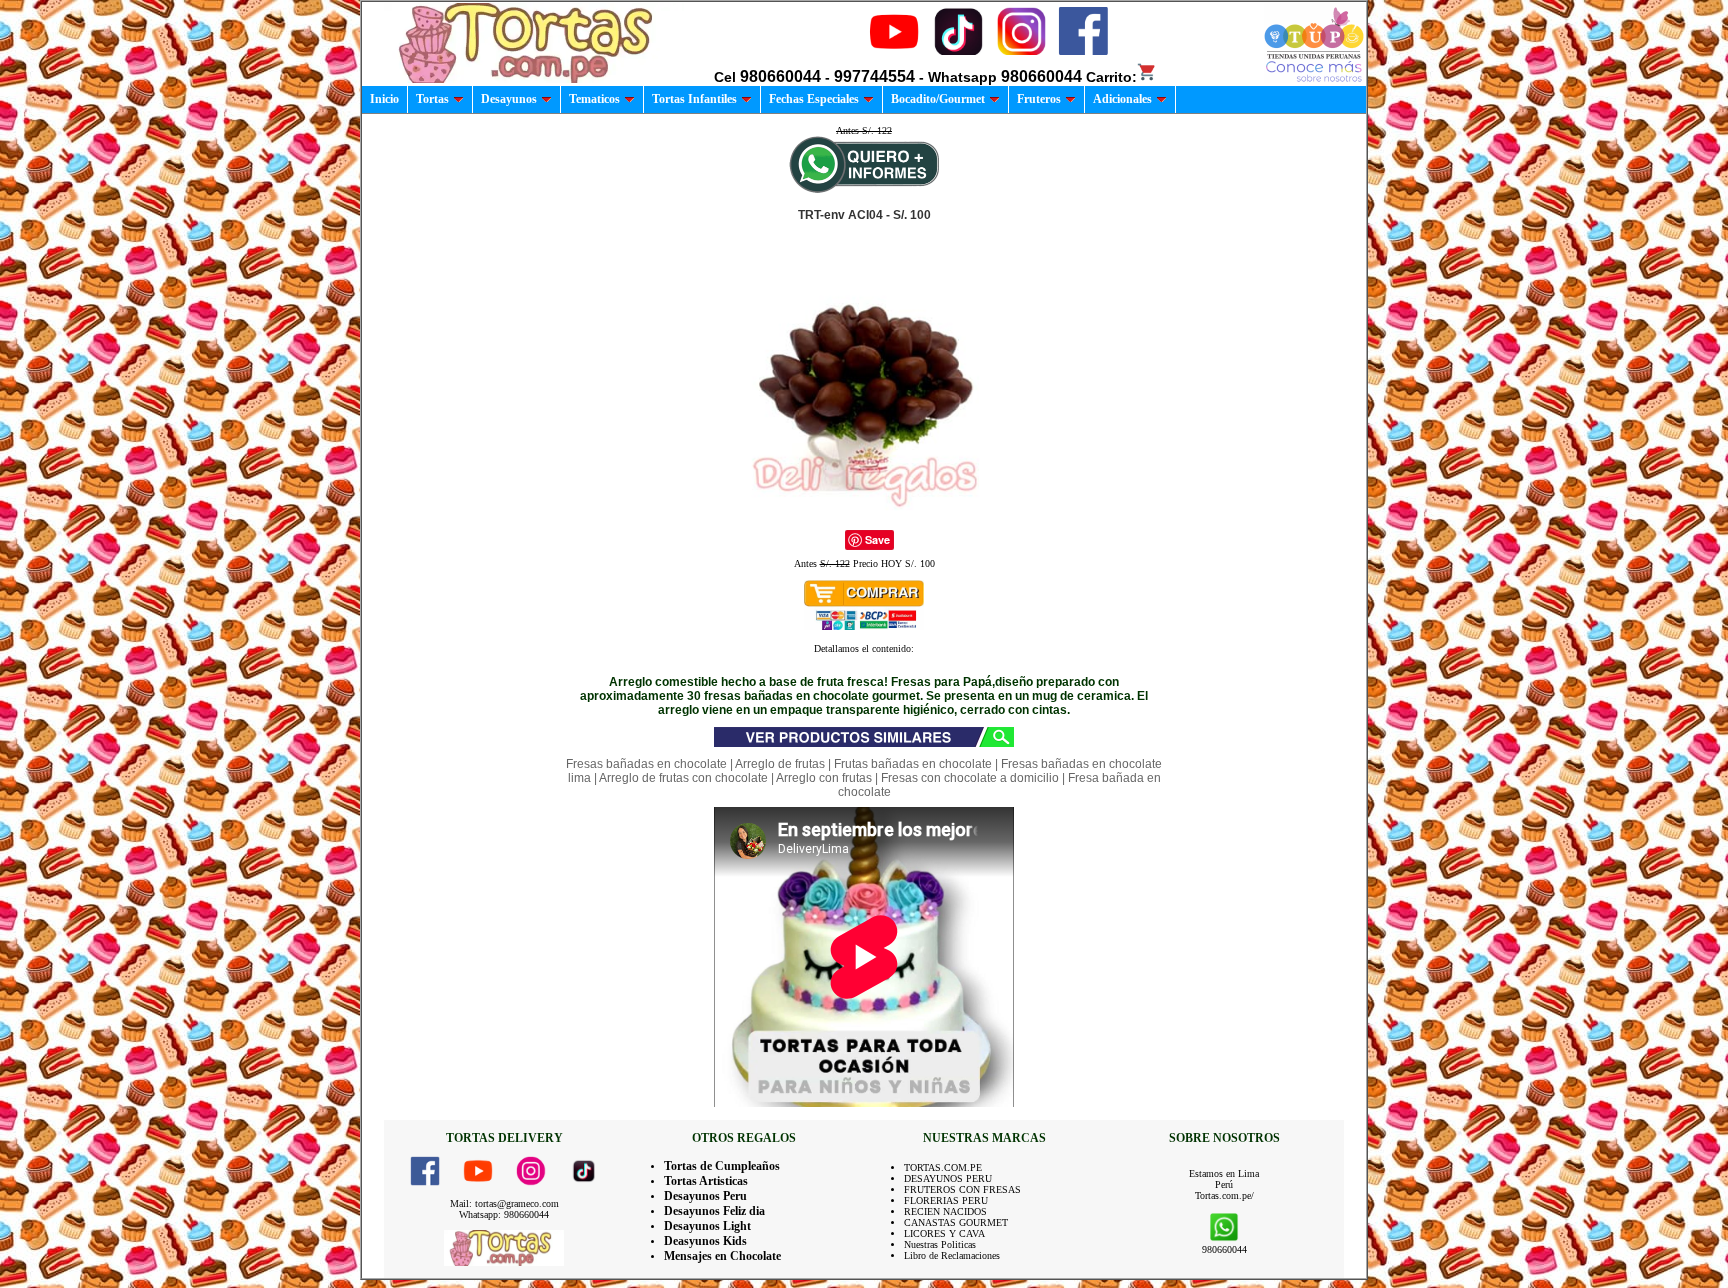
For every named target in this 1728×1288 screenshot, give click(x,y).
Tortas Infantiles (694, 99)
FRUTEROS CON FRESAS (962, 1189)
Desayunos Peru (705, 1196)
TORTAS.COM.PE (943, 1167)
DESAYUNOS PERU (948, 1178)
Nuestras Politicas (940, 1244)
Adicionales (1122, 99)
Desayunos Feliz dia (714, 1211)
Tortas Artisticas (706, 1181)
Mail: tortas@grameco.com (504, 1203)
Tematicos (594, 99)
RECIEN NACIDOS (945, 1211)
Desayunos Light (707, 1226)
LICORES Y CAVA (944, 1233)
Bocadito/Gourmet (938, 99)
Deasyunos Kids (705, 1241)
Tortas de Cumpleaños (722, 1166)
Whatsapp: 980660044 (504, 1214)
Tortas (432, 99)
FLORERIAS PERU (946, 1200)
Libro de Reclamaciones (952, 1255)
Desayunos (509, 99)
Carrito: (1111, 77)
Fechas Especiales (814, 99)
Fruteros (1039, 99)
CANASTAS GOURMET (956, 1222)
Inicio (384, 99)
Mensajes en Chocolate (722, 1256)
